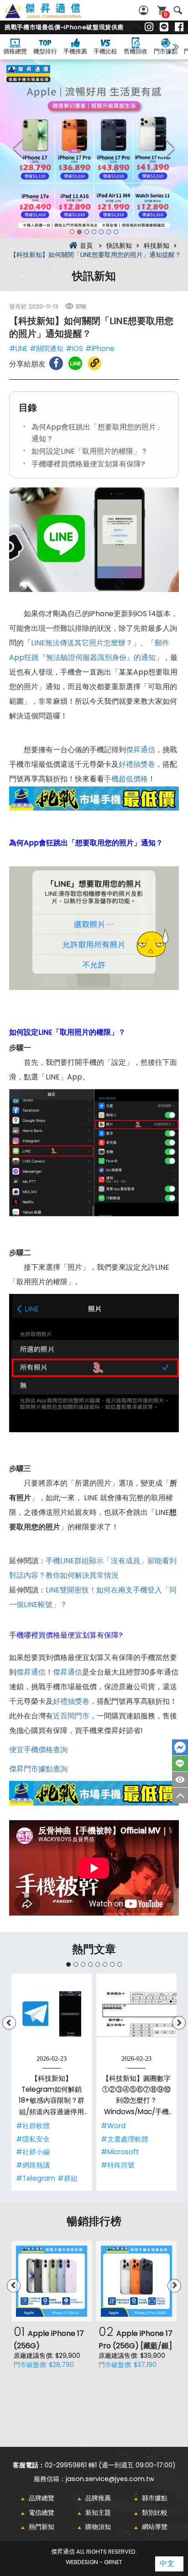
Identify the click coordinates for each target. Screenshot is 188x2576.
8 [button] (120, 1964)
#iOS (74, 348)
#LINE (18, 348)
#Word (113, 2126)
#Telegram (36, 2178)
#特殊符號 (118, 2165)
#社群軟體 (33, 2126)
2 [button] (79, 232)
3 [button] (87, 232)
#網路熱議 (33, 2165)
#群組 (68, 2178)
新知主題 (98, 2513)
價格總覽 (15, 51)
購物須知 (98, 2527)
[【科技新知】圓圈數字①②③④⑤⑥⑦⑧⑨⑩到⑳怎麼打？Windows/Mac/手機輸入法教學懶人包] (136, 2014)
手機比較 (105, 51)
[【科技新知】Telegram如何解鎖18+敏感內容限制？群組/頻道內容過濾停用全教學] (52, 2014)
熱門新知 (42, 2527)
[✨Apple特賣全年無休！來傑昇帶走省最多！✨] (94, 149)
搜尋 (178, 10)
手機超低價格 (126, 779)
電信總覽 (42, 2513)
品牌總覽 (42, 2498)
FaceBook (180, 1747)
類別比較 (155, 2513)
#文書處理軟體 (125, 2139)
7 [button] (116, 232)
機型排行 (45, 51)
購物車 (166, 14)
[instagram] (149, 27)
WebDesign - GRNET (94, 2562)
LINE (180, 1764)
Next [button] (170, 149)
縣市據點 (155, 2498)
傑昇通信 (141, 750)
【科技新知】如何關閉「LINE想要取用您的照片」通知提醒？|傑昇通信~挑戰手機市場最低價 (53, 16)
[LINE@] (164, 27)
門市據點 (166, 51)
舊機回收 (136, 51)
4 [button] (94, 232)
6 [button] (109, 232)
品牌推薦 (98, 2498)
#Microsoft (120, 2152)
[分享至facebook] (56, 363)
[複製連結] (94, 363)
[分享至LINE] (75, 363)
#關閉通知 (47, 348)
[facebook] (179, 27)
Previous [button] (18, 149)
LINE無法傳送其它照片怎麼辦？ (82, 643)
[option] (94, 149)
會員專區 (145, 10)
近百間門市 (71, 1716)
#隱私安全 (33, 2139)
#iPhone (100, 348)
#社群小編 (33, 2152)
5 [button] (101, 232)
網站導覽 (155, 2527)
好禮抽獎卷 (137, 764)
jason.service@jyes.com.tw (110, 2479)
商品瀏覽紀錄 (180, 1780)
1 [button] (72, 232)
